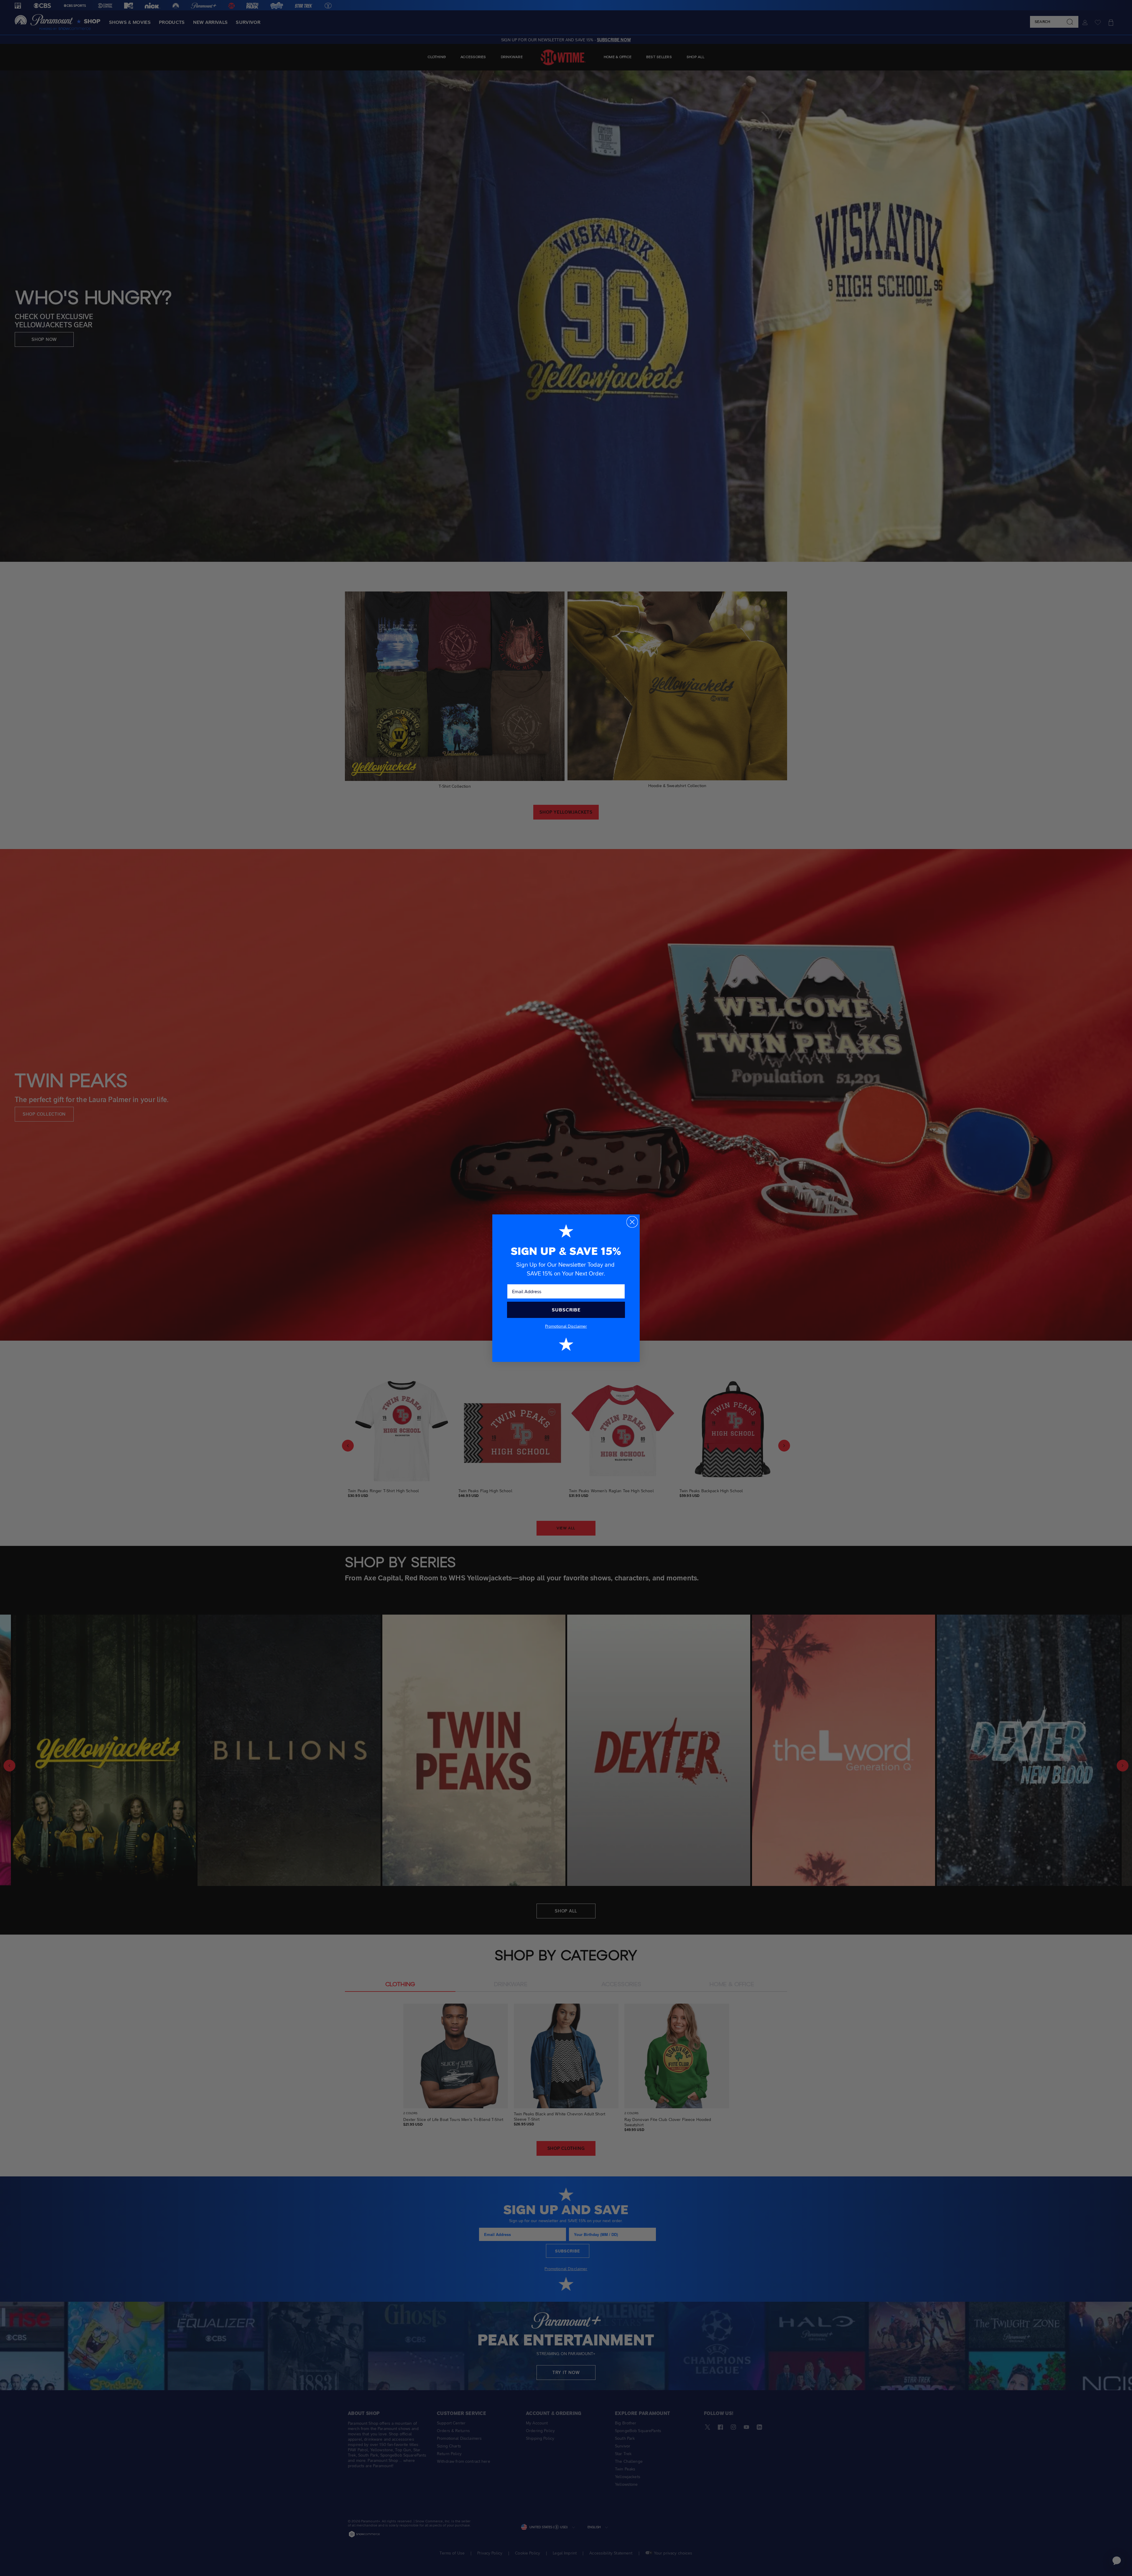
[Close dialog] (632, 1222)
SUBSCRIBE (566, 1310)
